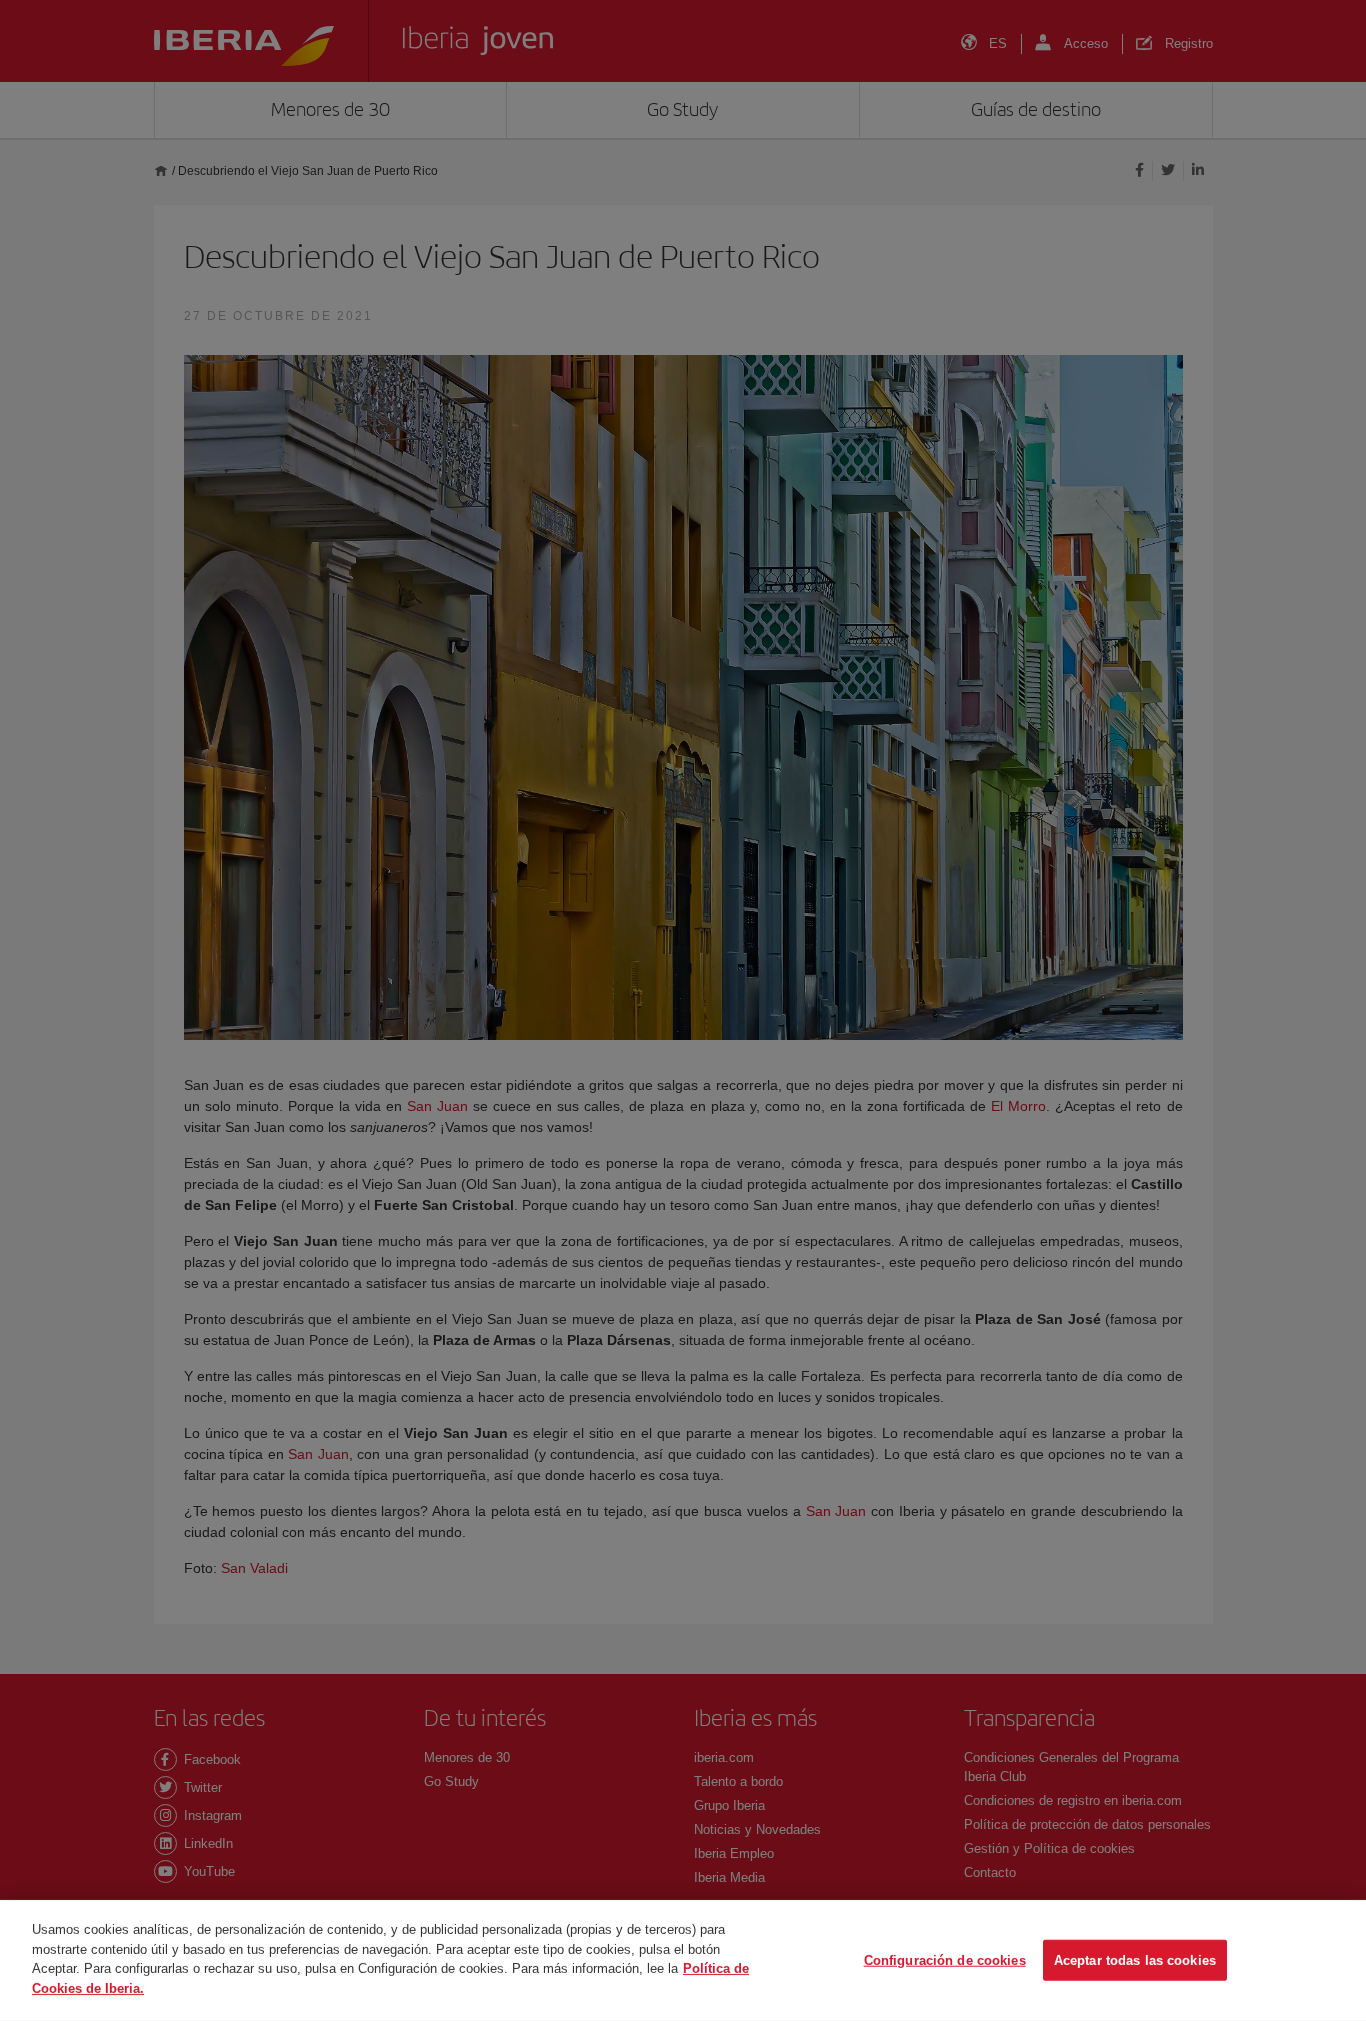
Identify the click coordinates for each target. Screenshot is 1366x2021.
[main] (683, 1960)
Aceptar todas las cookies (1135, 1959)
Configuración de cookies (945, 1959)
